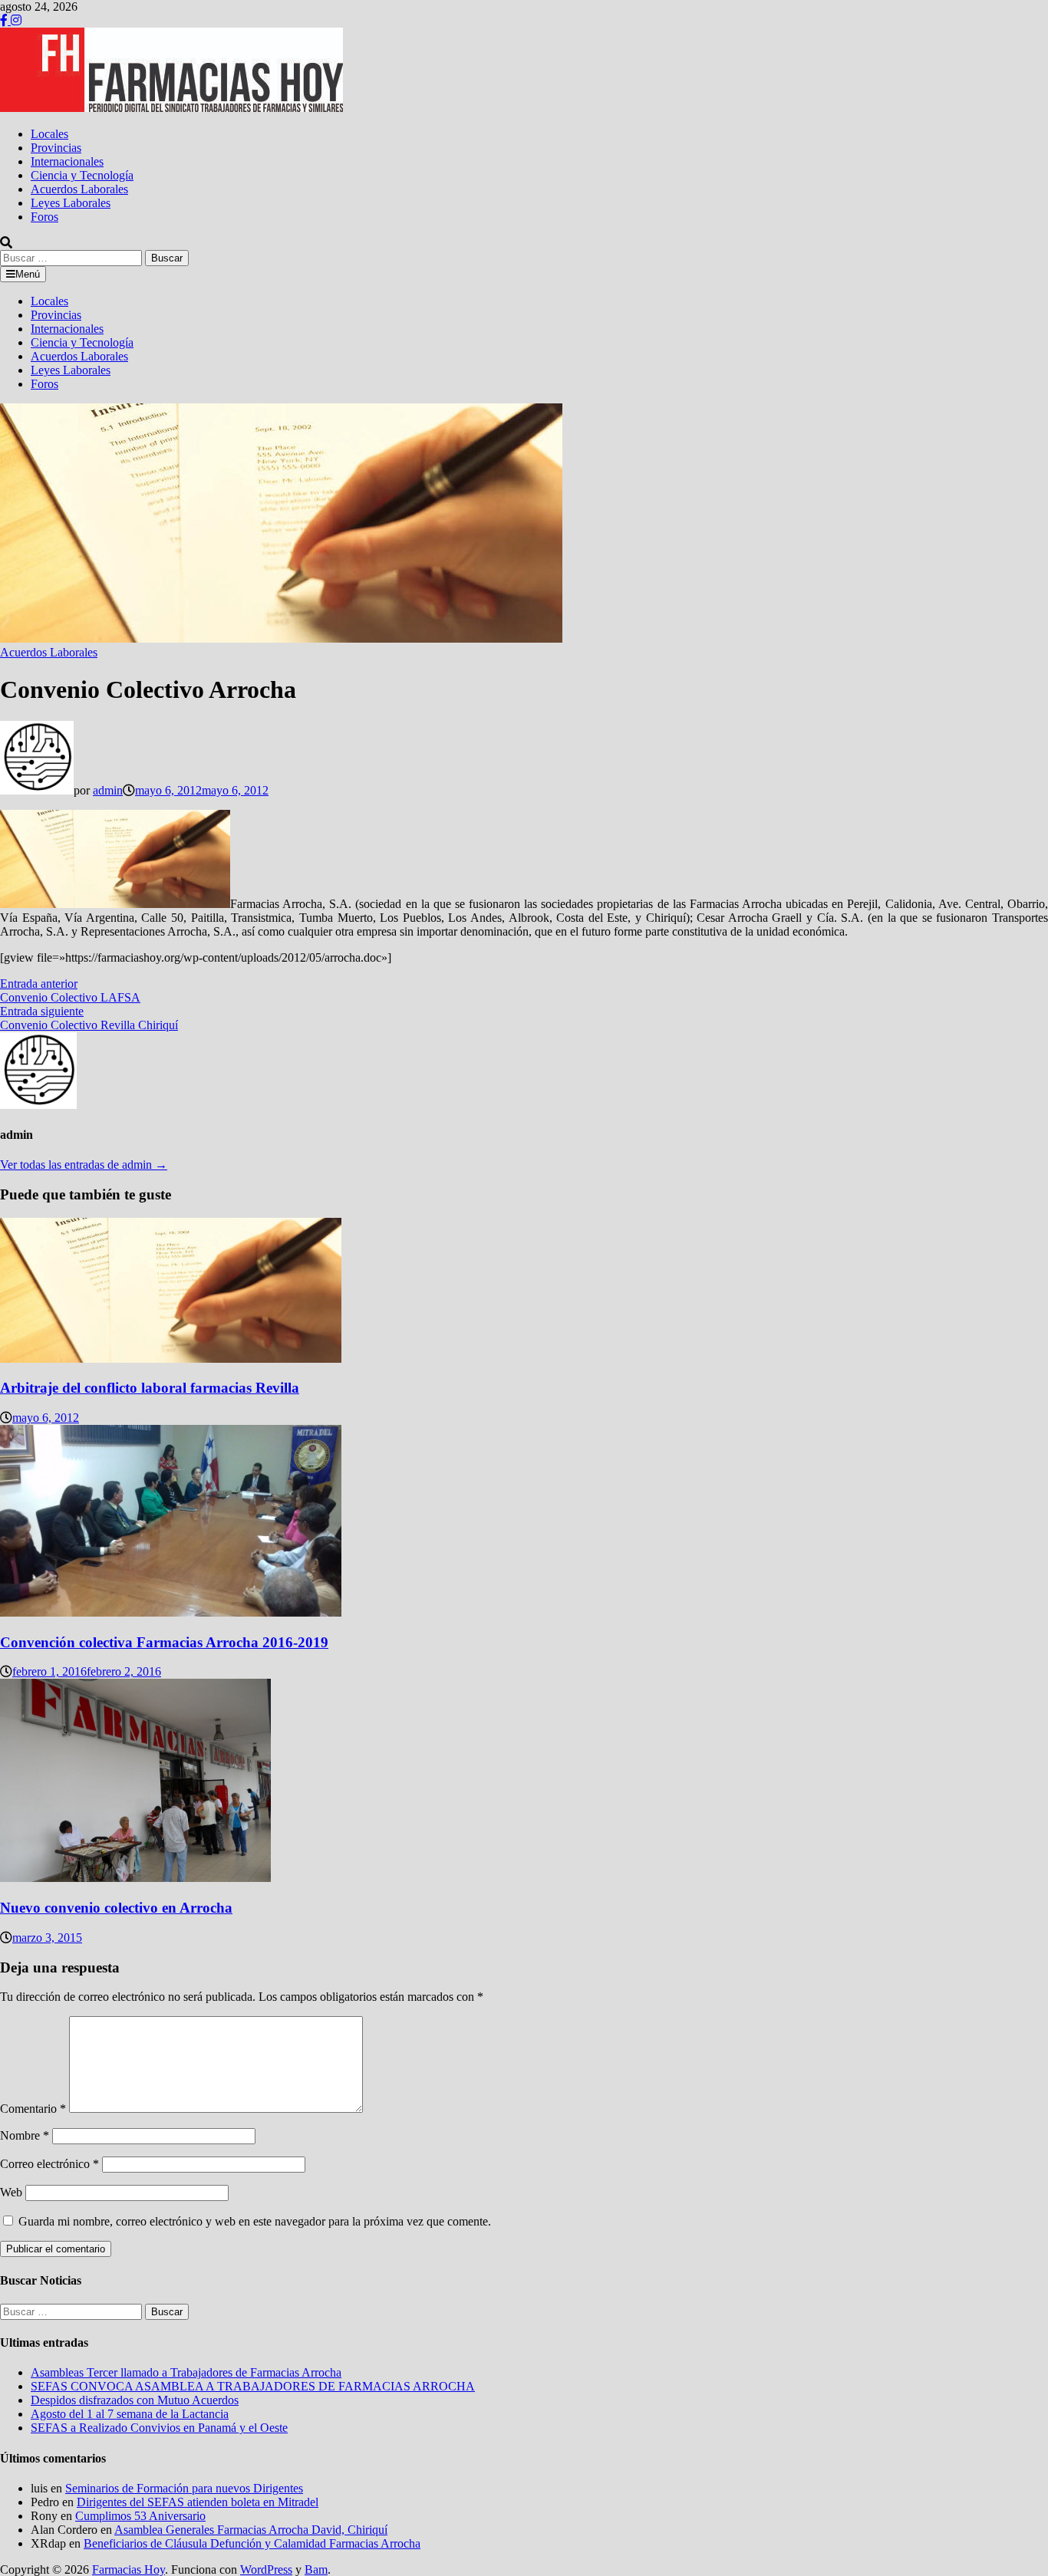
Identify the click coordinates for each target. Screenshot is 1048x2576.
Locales (49, 134)
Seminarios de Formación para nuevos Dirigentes (184, 2488)
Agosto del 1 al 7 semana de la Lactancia (130, 2414)
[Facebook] (5, 20)
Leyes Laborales (71, 203)
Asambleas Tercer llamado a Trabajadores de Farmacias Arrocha (186, 2372)
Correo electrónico (49, 2164)
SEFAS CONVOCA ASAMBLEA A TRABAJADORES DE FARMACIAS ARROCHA (253, 2386)
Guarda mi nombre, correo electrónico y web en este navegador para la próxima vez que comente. (255, 2221)
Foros (44, 217)
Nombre (25, 2135)
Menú (28, 274)
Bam (316, 2569)
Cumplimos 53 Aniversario (140, 2516)
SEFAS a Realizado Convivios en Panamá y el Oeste (159, 2428)
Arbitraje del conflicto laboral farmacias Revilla (150, 1388)
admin (108, 790)
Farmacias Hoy (129, 2569)
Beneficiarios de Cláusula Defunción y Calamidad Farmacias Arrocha (252, 2543)
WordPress (266, 2569)
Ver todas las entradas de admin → (84, 1165)
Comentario (33, 2109)
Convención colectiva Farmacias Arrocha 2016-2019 (164, 1642)
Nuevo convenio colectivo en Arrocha (116, 1908)
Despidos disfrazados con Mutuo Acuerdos (135, 2400)
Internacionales (67, 161)
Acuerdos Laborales (79, 189)
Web (11, 2192)
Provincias (56, 148)
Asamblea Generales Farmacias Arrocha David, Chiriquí (251, 2530)
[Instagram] (16, 20)
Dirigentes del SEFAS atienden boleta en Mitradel (198, 2502)
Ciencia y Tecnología (82, 175)
